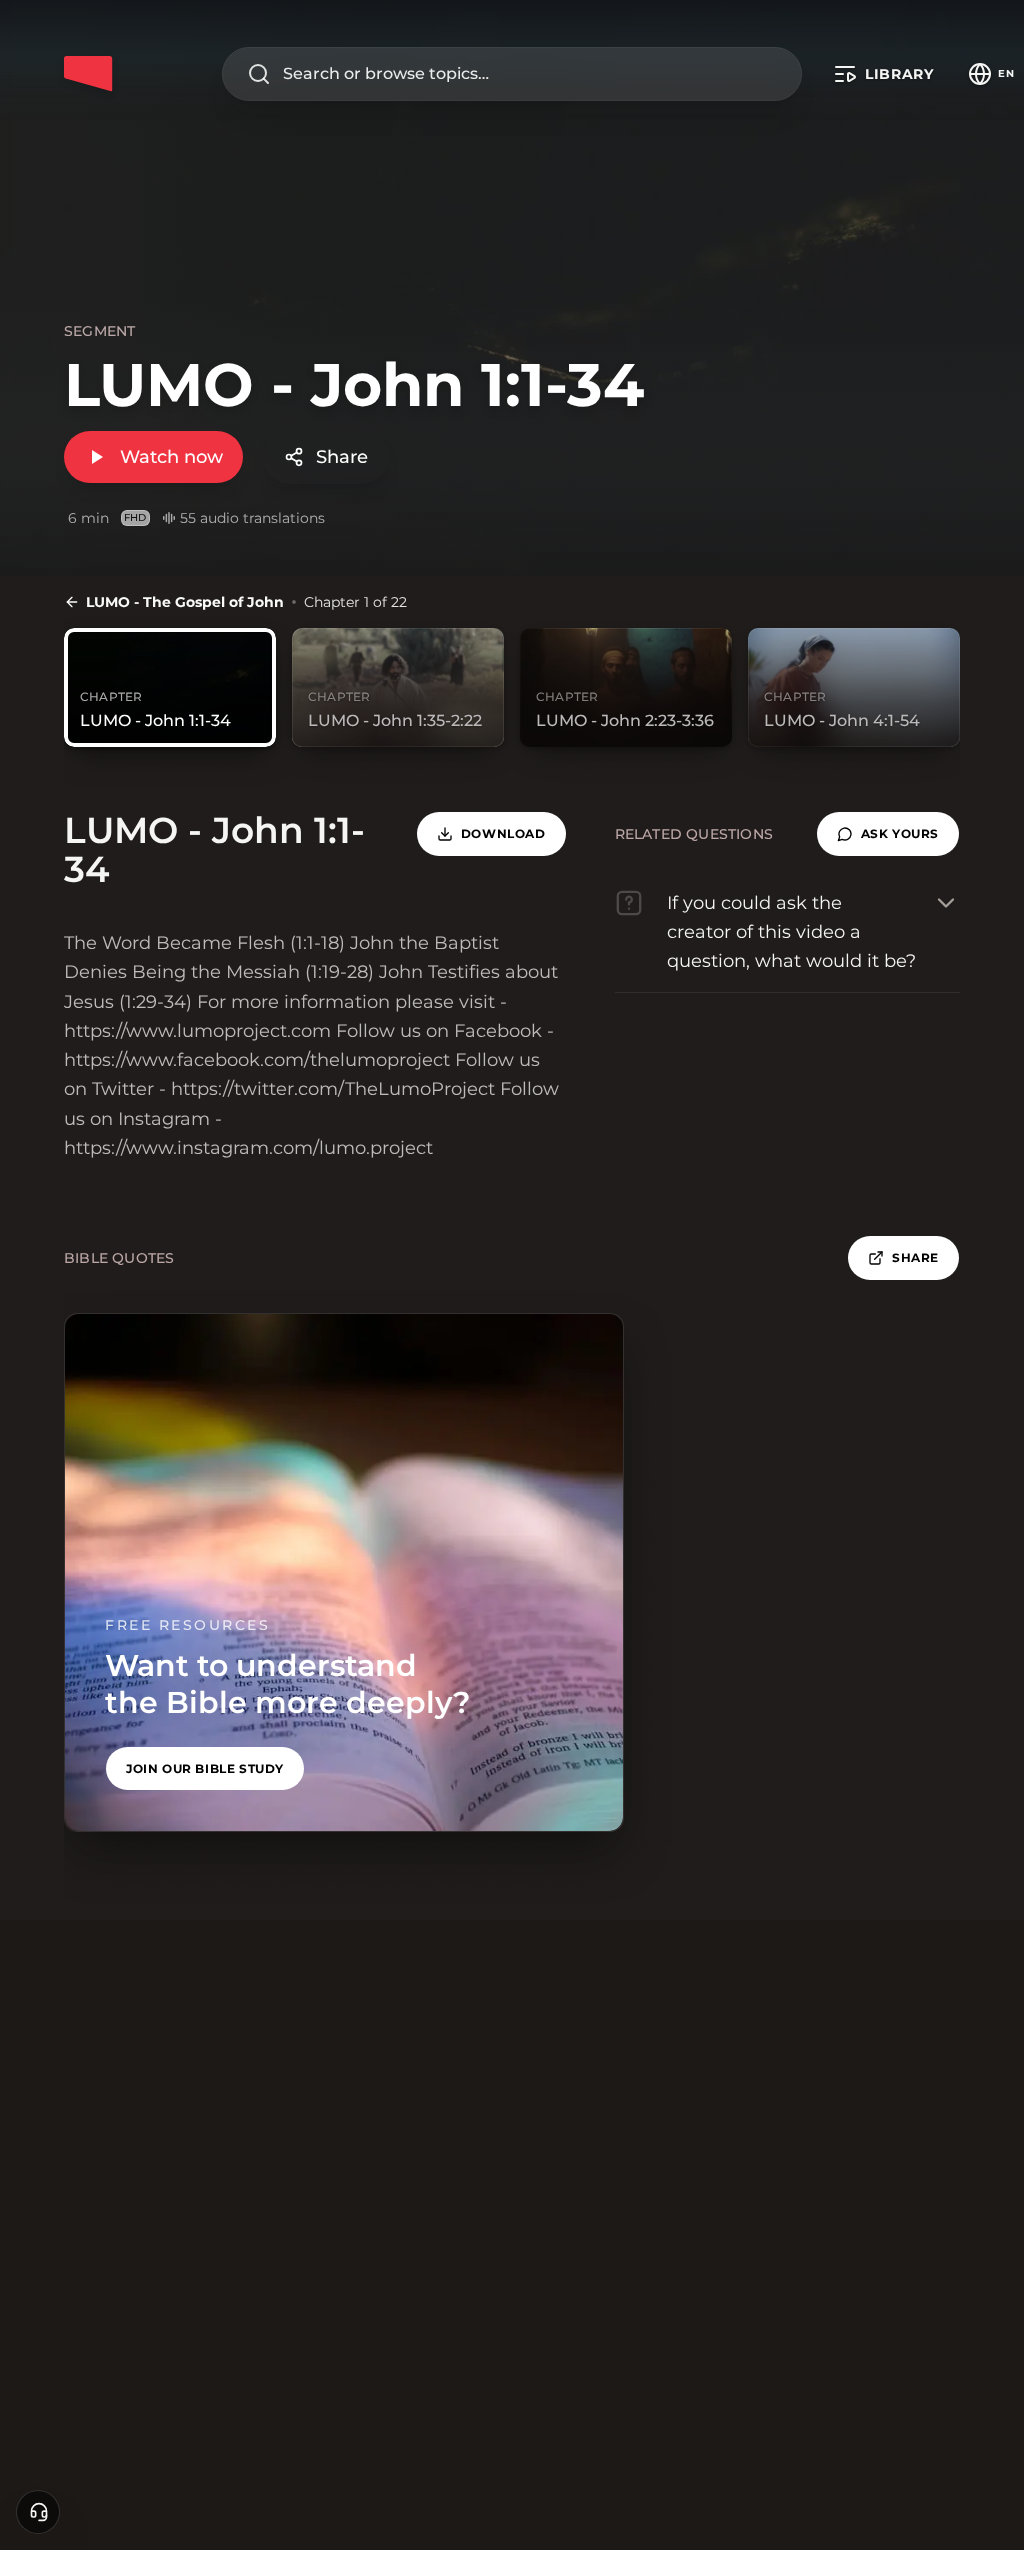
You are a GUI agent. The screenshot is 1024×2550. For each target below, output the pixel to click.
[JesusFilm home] (88, 74)
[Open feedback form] (38, 2512)
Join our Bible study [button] (205, 1768)
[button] (888, 834)
